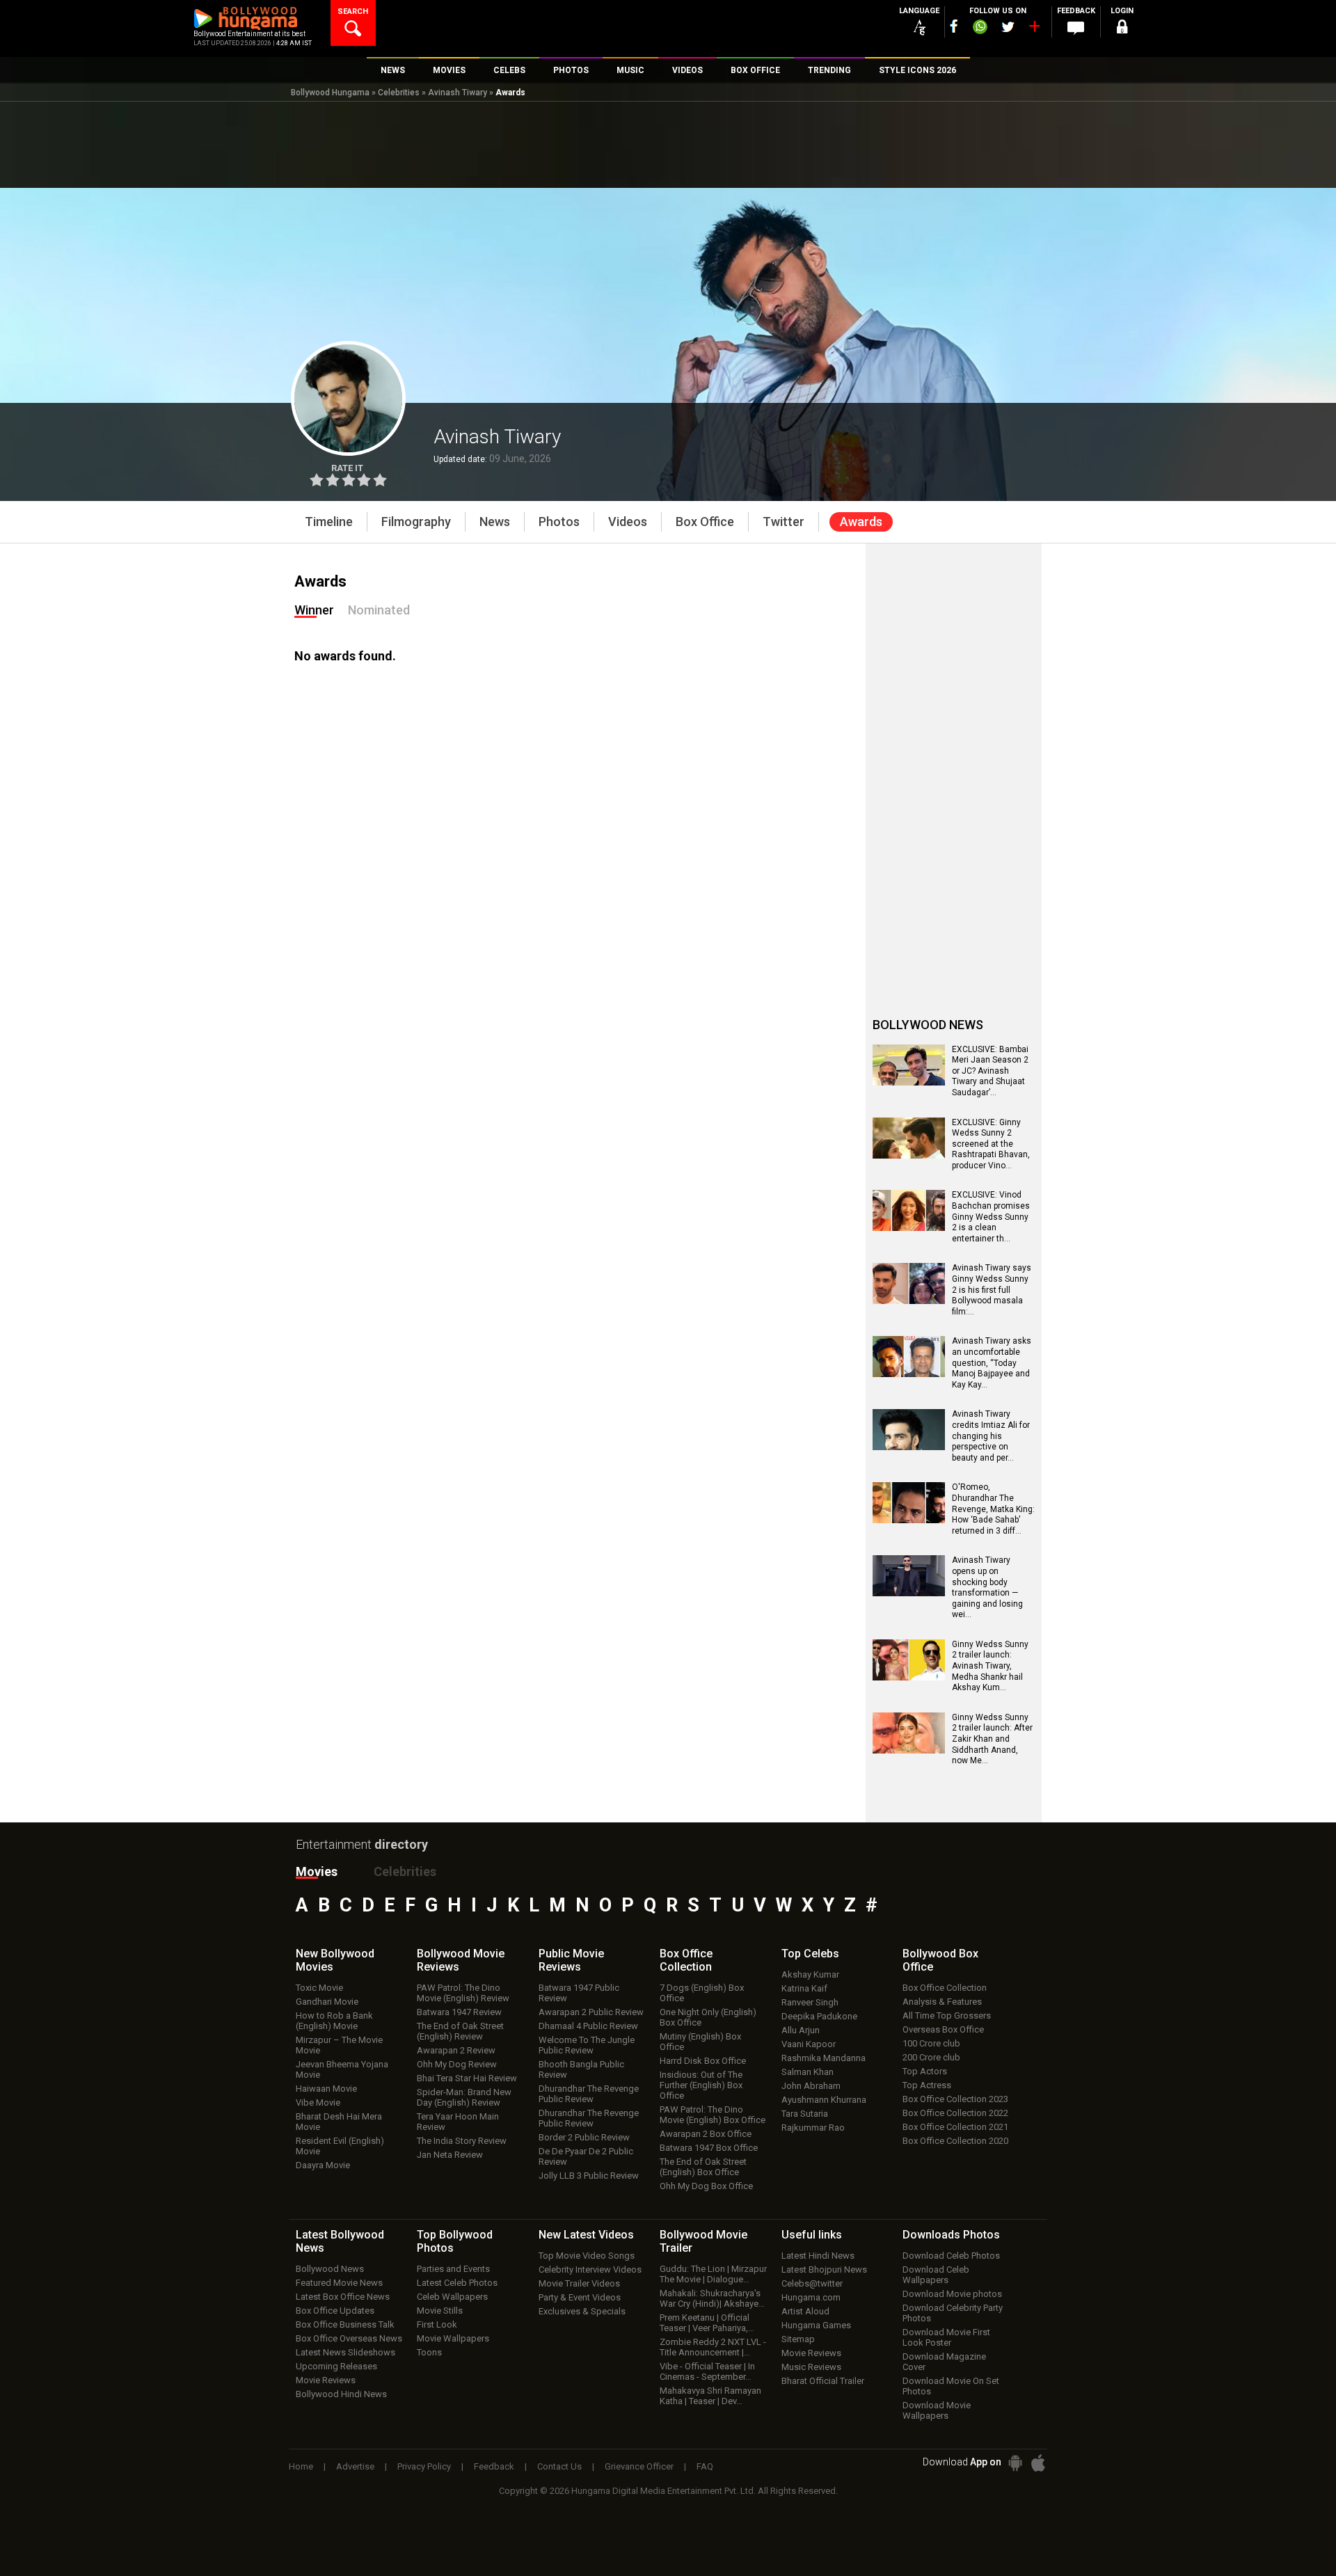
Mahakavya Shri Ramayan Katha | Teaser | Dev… (710, 2396)
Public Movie (571, 1960)
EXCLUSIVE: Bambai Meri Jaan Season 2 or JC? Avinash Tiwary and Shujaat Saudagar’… (990, 1071)
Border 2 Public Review (584, 2137)
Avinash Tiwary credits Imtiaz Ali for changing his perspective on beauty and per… (991, 1436)
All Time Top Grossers (947, 2016)
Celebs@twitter (812, 2283)
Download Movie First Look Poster (946, 2337)
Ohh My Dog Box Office (706, 2186)
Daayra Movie (323, 2165)
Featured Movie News (339, 2283)
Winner (314, 610)
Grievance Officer (639, 2466)
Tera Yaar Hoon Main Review (458, 2122)
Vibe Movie (318, 2102)
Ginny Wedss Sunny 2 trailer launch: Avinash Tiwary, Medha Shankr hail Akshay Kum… (990, 1666)
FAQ (705, 2466)
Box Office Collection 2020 (955, 2141)
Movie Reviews (326, 2380)
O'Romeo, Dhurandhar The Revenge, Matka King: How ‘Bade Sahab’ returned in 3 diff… (993, 1509)
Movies (317, 1871)
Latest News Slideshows (345, 2352)
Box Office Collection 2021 (955, 2127)
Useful (812, 2235)
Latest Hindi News (818, 2256)
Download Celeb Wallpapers (936, 2275)
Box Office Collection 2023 (955, 2099)
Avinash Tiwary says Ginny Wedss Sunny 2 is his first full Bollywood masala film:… (992, 1289)
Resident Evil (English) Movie (340, 2146)
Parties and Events (453, 2269)
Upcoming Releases (336, 2366)
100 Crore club (931, 2043)
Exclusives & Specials (582, 2311)
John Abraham (811, 2086)
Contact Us (559, 2466)
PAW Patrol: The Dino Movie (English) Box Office (713, 2115)
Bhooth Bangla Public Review (581, 2069)
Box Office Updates (335, 2311)
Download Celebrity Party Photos (953, 2313)
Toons (429, 2352)
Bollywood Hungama (330, 93)
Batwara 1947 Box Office (709, 2148)
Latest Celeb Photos (457, 2283)
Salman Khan (808, 2072)
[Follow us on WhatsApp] (980, 29)
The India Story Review (462, 2141)
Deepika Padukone (819, 2016)
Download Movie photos (952, 2294)
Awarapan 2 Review (456, 2050)
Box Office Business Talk (345, 2324)
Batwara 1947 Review (459, 2012)
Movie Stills (440, 2311)
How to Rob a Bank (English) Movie (334, 2021)
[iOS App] (1038, 2463)
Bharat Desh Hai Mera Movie (339, 2122)
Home (301, 2466)
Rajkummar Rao (813, 2128)
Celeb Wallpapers (452, 2297)
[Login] (1122, 29)
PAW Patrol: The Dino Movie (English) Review (463, 1993)
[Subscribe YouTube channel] (1034, 29)
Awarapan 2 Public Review (591, 2012)
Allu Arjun (801, 2030)
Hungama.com (811, 2297)
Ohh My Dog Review (457, 2064)
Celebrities (399, 93)
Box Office (686, 1960)
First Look (437, 2324)
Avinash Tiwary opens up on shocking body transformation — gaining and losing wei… (987, 1587)
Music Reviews (811, 2367)
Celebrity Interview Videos (590, 2269)
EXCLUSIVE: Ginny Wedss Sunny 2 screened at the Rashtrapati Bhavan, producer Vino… (991, 1144)
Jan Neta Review (450, 2155)
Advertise (355, 2466)
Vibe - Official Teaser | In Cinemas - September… (707, 2371)
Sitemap (798, 2339)
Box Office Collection (945, 1988)
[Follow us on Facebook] (954, 26)
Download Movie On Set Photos (951, 2386)
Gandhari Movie (327, 2002)
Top (810, 1954)
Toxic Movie (319, 1988)
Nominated (379, 610)
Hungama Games (816, 2325)
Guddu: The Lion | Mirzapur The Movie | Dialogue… (713, 2274)
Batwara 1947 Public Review (579, 1993)
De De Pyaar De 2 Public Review (586, 2156)
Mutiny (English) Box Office (700, 2042)
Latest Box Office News (343, 2297)
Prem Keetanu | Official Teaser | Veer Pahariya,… (707, 2323)
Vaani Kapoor (809, 2044)
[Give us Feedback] (1076, 29)
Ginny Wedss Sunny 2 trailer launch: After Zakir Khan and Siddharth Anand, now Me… (992, 1739)
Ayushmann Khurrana (824, 2100)
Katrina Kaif (804, 1988)
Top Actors (925, 2071)
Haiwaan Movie (326, 2089)
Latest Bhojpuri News (824, 2269)
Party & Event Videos (580, 2297)
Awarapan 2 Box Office (706, 2134)
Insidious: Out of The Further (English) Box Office (701, 2085)
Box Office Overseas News (349, 2338)
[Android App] (1015, 2463)
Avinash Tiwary (458, 93)
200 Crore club (931, 2057)
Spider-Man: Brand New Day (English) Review (464, 2097)
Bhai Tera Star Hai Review (467, 2078)
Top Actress (927, 2085)
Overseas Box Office (943, 2029)
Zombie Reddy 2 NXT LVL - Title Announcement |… (713, 2347)
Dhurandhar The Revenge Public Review (589, 2094)
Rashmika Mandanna (824, 2058)
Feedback (494, 2466)
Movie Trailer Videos (579, 2283)
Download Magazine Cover (944, 2362)
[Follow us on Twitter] (1008, 27)
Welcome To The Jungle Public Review (587, 2045)
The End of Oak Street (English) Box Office (703, 2167)
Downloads (951, 2235)
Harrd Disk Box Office (703, 2061)
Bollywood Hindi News (341, 2394)
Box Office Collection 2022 (955, 2113)
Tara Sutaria (805, 2114)
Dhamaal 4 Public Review (588, 2026)
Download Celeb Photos (951, 2256)
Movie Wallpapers (453, 2338)
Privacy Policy (424, 2466)
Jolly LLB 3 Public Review (589, 2176)
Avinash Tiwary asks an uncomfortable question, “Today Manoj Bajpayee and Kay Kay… (992, 1362)
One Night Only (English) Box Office (708, 2017)
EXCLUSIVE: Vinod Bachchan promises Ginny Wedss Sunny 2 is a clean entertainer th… (991, 1216)
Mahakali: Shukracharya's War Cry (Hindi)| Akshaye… (712, 2298)
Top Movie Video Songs (587, 2256)
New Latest (586, 2235)
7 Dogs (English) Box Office (702, 1993)
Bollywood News (330, 2269)
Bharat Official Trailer (823, 2381)
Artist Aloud (805, 2311)
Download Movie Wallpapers (937, 2410)
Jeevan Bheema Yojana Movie (342, 2069)
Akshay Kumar (810, 1974)
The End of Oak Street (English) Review (460, 2031)
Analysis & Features (942, 2002)
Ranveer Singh (810, 2002)
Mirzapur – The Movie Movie (339, 2045)
